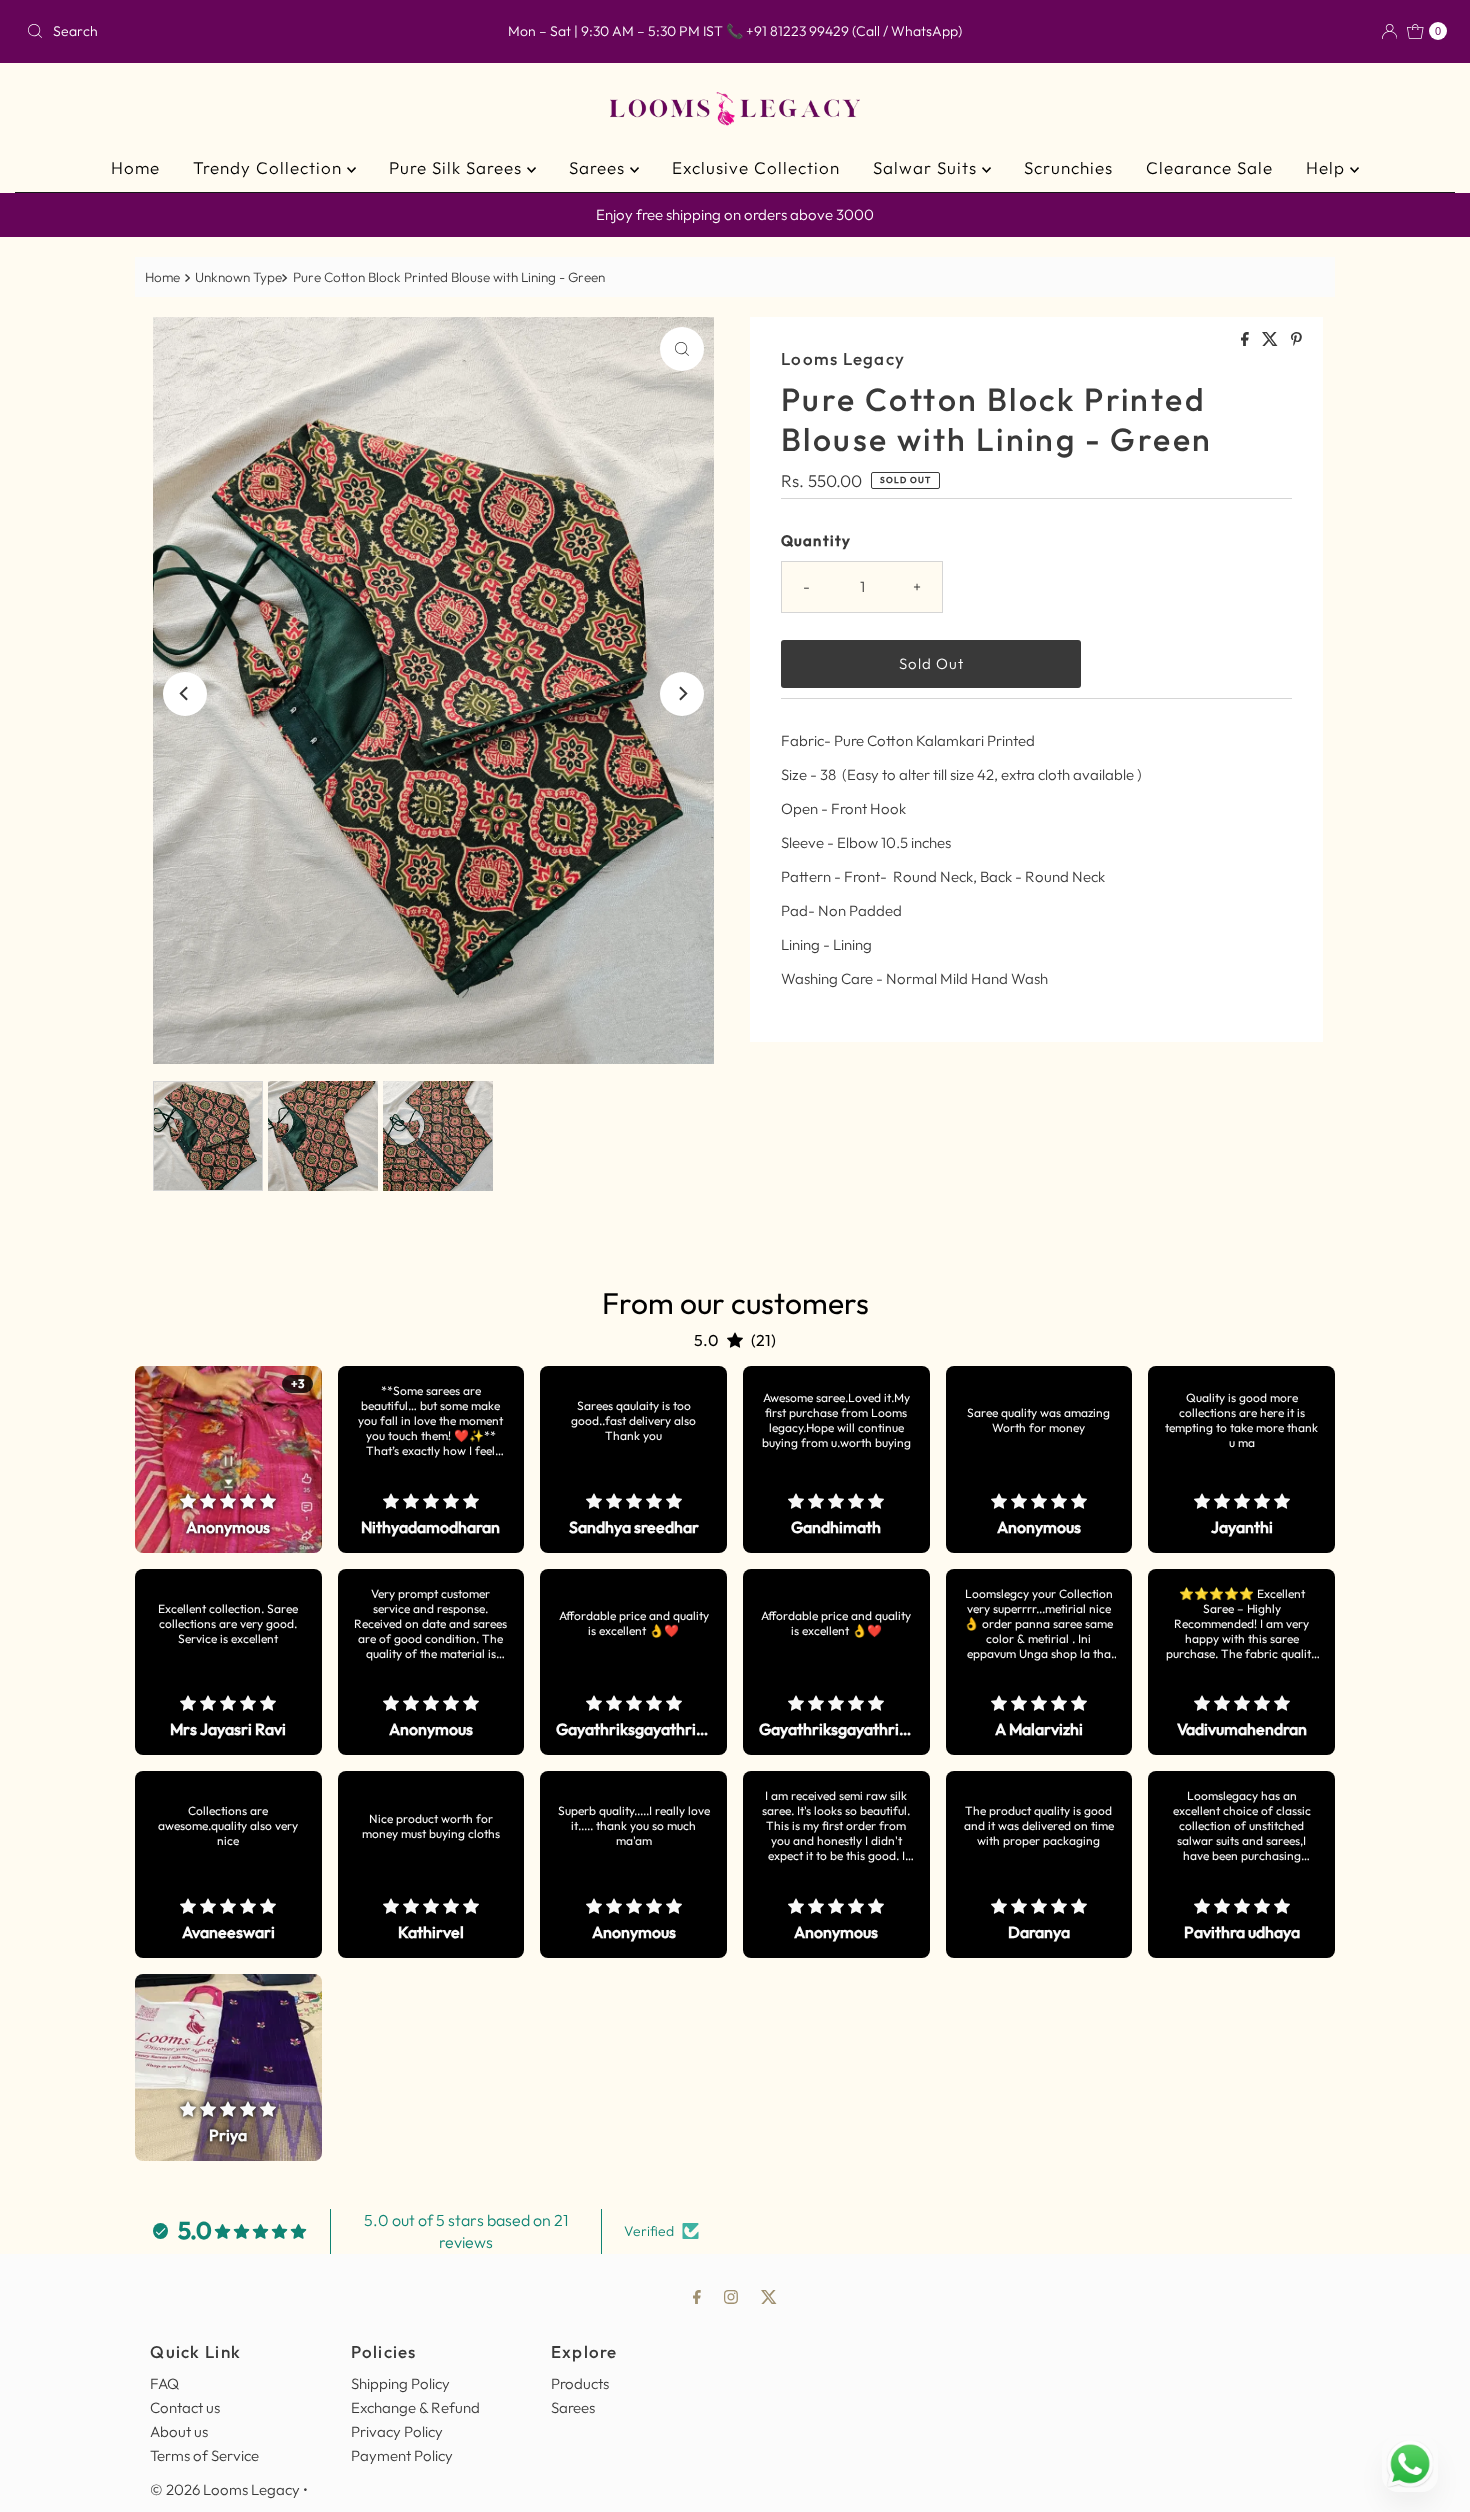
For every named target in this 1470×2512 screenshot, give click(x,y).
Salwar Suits (927, 167)
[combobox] (251, 31)
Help (1328, 167)
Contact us (185, 2407)
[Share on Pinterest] (1296, 340)
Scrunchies (1068, 167)
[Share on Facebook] (1246, 340)
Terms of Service (204, 2455)
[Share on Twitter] (1271, 340)
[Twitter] (769, 2296)
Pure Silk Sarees (458, 167)
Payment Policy (402, 2455)
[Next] (682, 694)
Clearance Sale (1209, 167)
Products (580, 2383)
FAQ (164, 2383)
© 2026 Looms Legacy (225, 2489)
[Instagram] (731, 2296)
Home (135, 167)
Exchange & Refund (415, 2407)
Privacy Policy (397, 2431)
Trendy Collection (270, 167)
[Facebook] (697, 2296)
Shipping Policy (400, 2383)
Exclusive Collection (756, 167)
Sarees (599, 167)
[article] (228, 1459)
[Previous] (185, 694)
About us (179, 2431)
